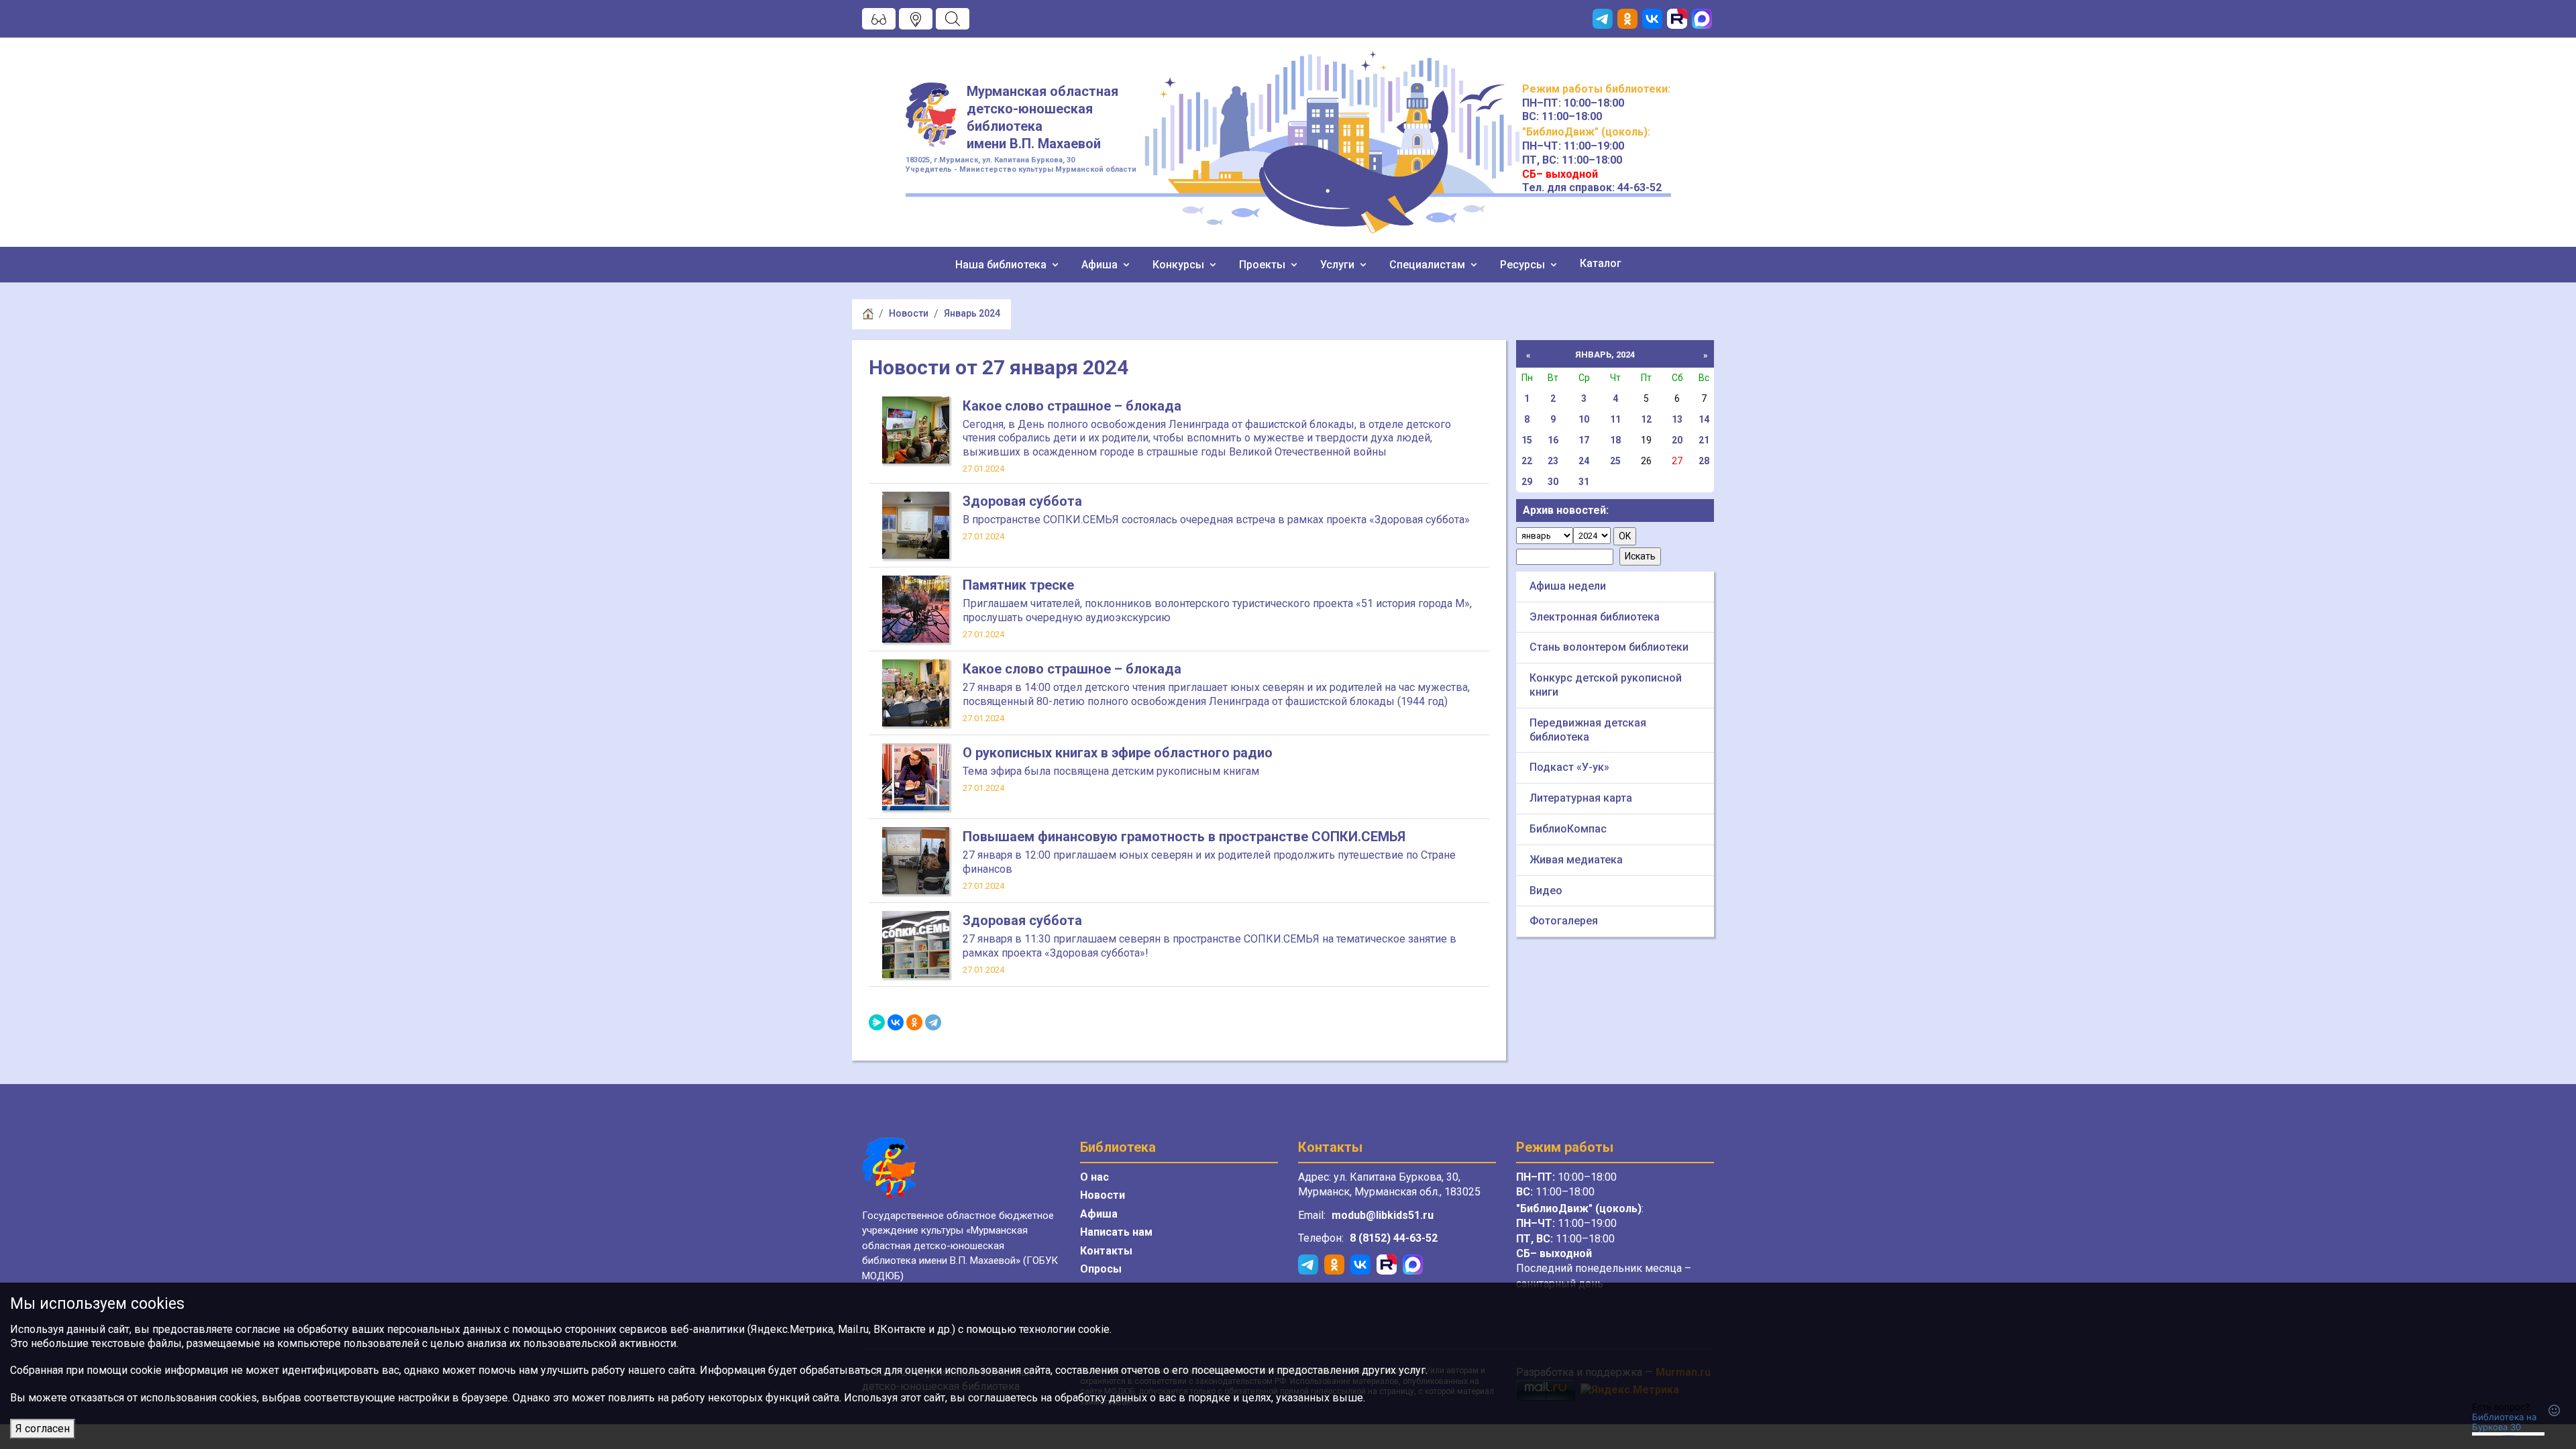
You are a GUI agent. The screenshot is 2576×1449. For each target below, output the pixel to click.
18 (1615, 440)
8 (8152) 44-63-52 (1394, 1238)
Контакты (1106, 1251)
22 (1527, 461)
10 (1584, 419)
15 (1527, 440)
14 (1704, 419)
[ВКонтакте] (896, 1022)
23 (1553, 461)
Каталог (1601, 263)
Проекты (1264, 265)
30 (1553, 482)
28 (1704, 461)
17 (1584, 440)
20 (1677, 440)
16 (1553, 440)
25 (1615, 461)
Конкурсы (1180, 265)
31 (1584, 482)
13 (1677, 419)
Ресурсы (1524, 265)
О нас (1094, 1177)
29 (1527, 482)
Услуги (1339, 265)
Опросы (1101, 1269)
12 (1646, 419)
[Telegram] (933, 1022)
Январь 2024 (972, 313)
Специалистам (1429, 265)
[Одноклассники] (914, 1022)
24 (1584, 461)
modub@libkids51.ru (1383, 1215)
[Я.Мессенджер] (877, 1022)
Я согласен (43, 1429)
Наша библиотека (1002, 265)
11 (1615, 419)
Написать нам (1116, 1232)
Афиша (1101, 265)
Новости (909, 313)
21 (1704, 440)
